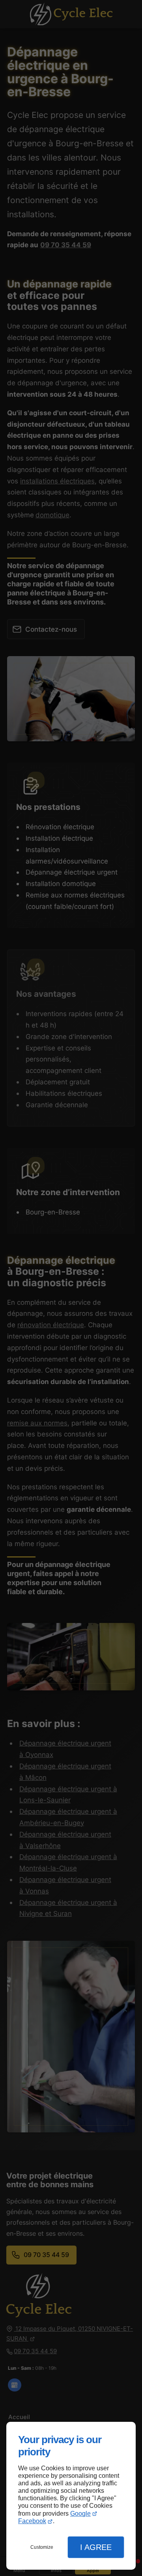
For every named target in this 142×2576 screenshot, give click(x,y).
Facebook (32, 2521)
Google (80, 2514)
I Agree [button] (96, 2547)
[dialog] (71, 2496)
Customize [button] (42, 2547)
